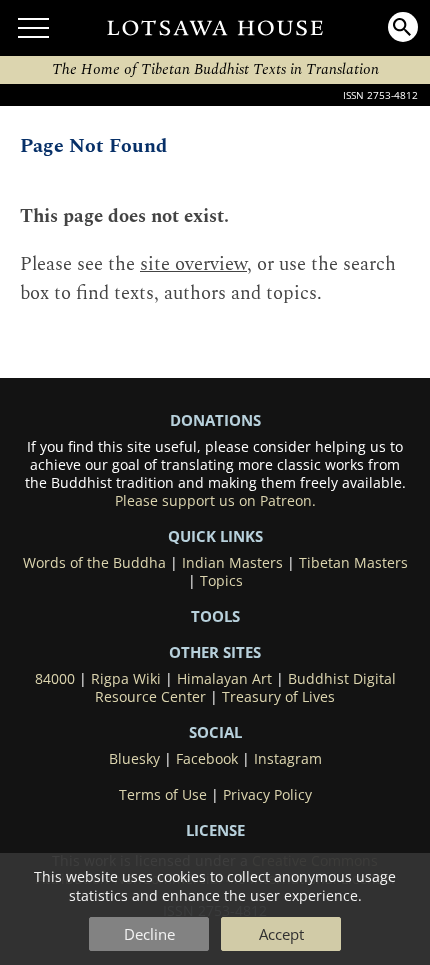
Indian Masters (232, 563)
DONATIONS (215, 420)
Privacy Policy (267, 795)
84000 (55, 679)
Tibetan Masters (353, 563)
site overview (193, 264)
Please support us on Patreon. (215, 501)
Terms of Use (163, 795)
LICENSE (215, 830)
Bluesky (134, 759)
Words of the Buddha (94, 563)
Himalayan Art (224, 679)
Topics (221, 581)
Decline (149, 934)
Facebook (207, 759)
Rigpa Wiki (126, 679)
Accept (281, 934)
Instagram (288, 759)
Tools (215, 616)
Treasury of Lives (278, 697)
